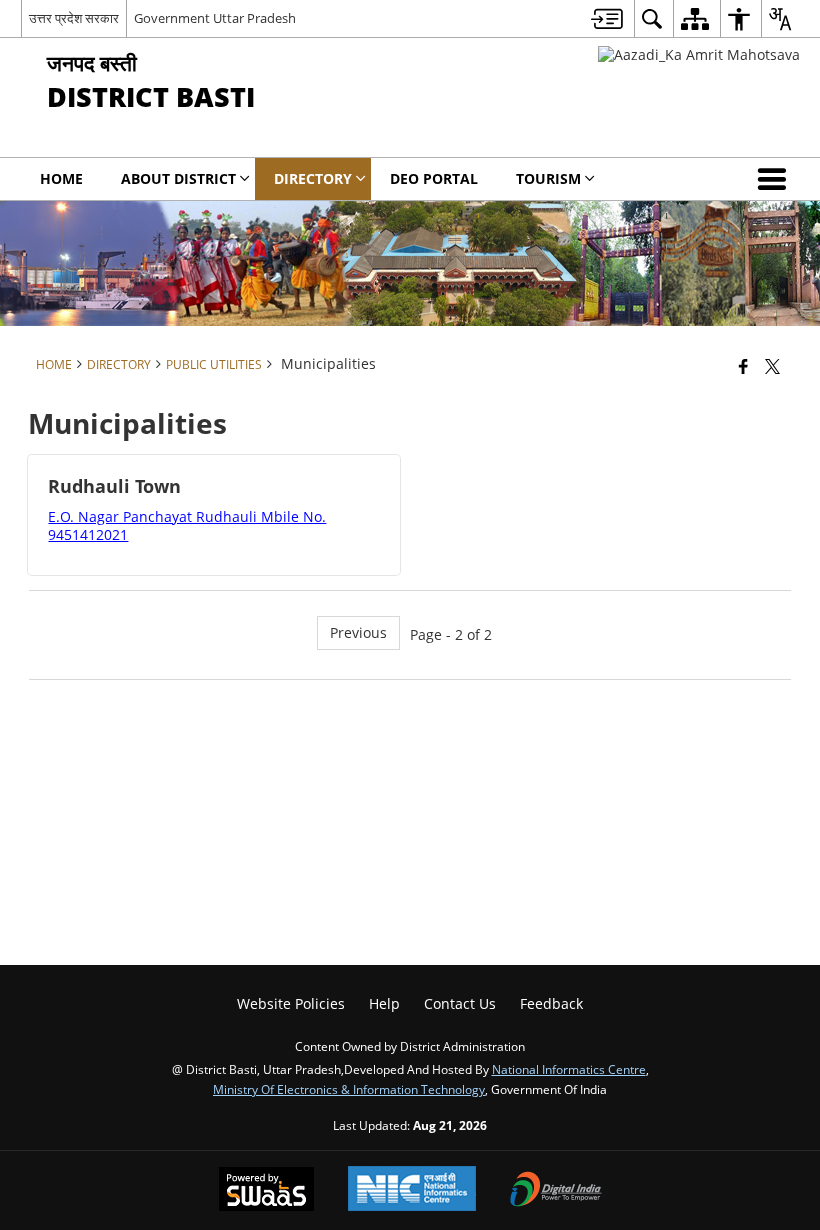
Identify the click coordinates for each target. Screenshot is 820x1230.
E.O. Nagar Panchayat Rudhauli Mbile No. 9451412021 (187, 525)
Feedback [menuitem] (551, 1003)
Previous (358, 632)
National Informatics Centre (569, 1069)
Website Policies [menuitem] (291, 1003)
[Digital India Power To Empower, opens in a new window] (556, 1191)
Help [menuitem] (384, 1003)
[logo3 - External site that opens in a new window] (699, 54)
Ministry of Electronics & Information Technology (349, 1089)
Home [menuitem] (61, 178)
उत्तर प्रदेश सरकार (74, 18)
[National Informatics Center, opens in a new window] (412, 1190)
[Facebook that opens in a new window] (743, 366)
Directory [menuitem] (313, 178)
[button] (776, 179)
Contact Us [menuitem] (460, 1003)
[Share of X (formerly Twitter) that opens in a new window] (772, 366)
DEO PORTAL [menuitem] (434, 178)
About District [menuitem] (178, 178)
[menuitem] (607, 18)
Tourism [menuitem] (548, 178)
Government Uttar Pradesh (215, 18)
